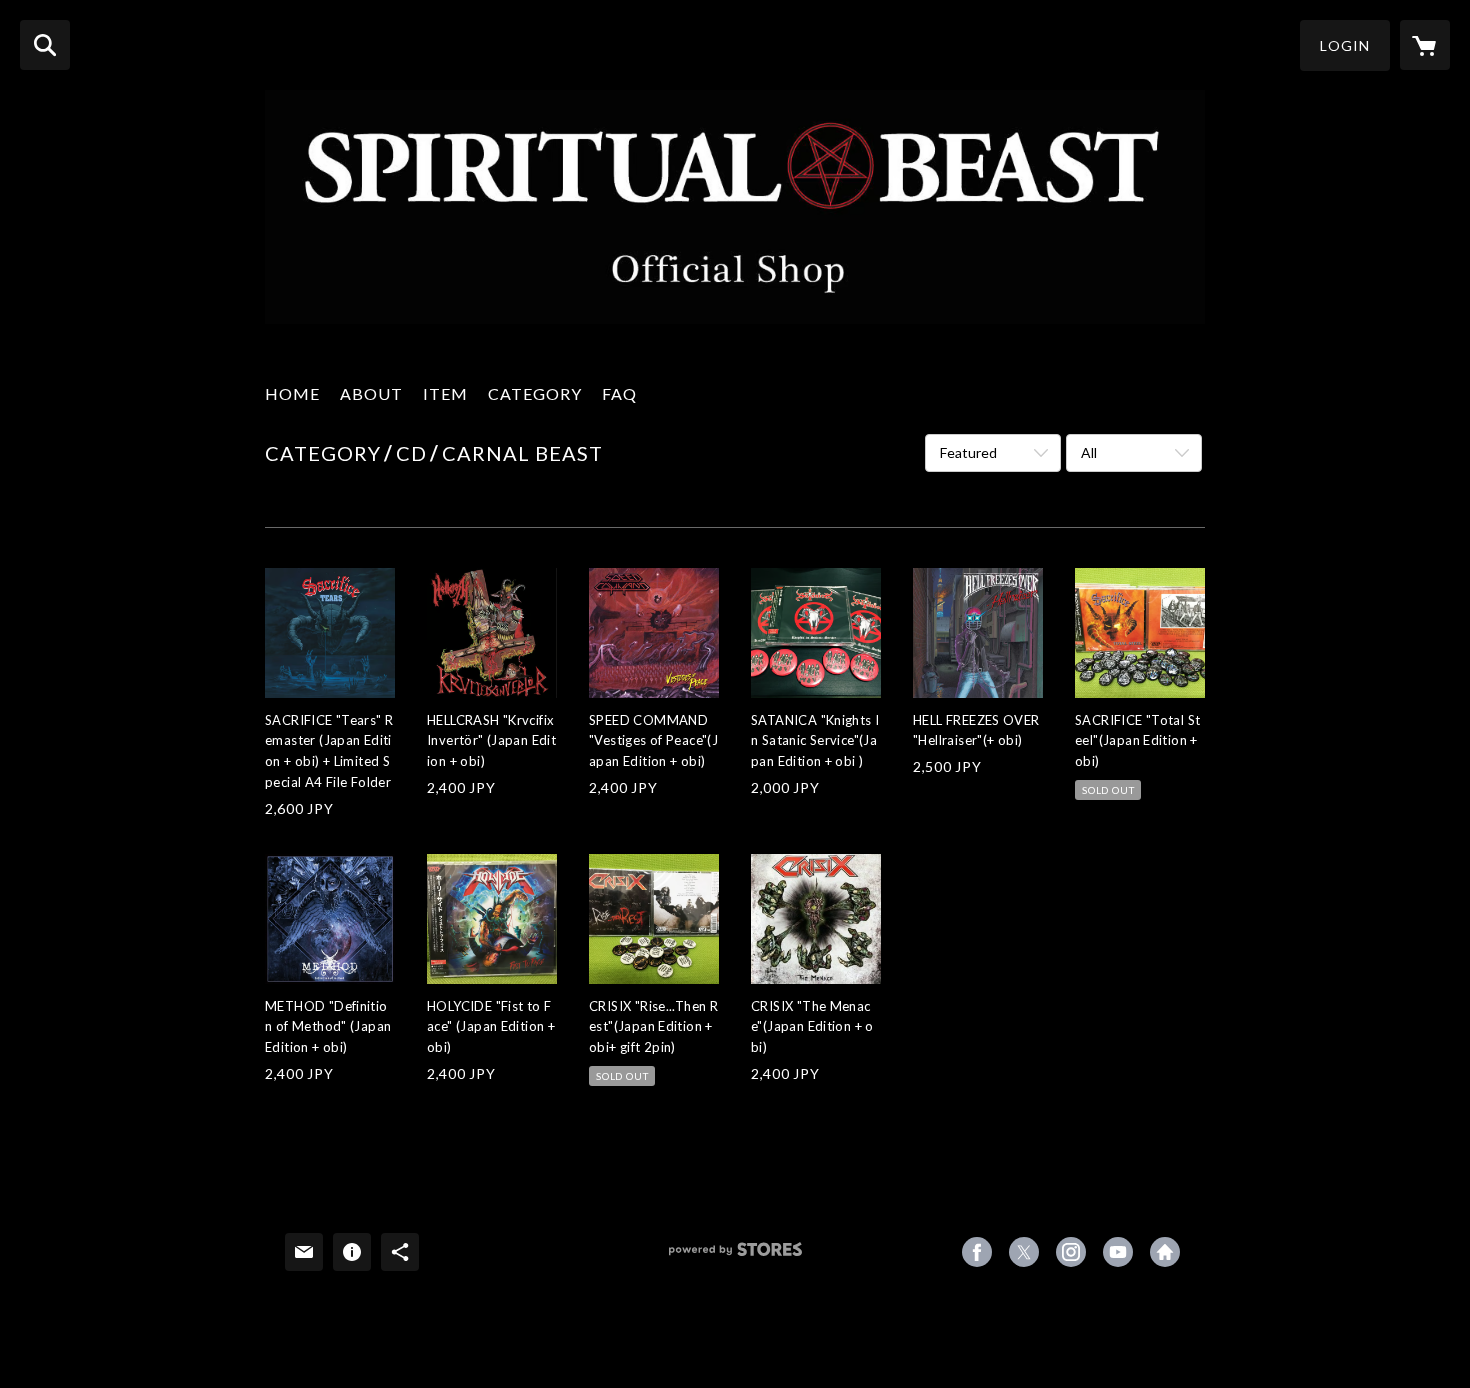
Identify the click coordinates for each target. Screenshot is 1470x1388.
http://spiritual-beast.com (1165, 1252)
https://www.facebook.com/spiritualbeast (977, 1252)
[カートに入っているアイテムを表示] (1425, 45)
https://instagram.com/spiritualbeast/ (1071, 1252)
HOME (292, 393)
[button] (1345, 45)
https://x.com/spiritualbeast (1024, 1252)
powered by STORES (735, 1256)
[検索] (45, 45)
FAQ (619, 393)
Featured (968, 452)
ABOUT (371, 393)
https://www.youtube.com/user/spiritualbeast (1118, 1252)
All (1089, 452)
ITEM (445, 393)
